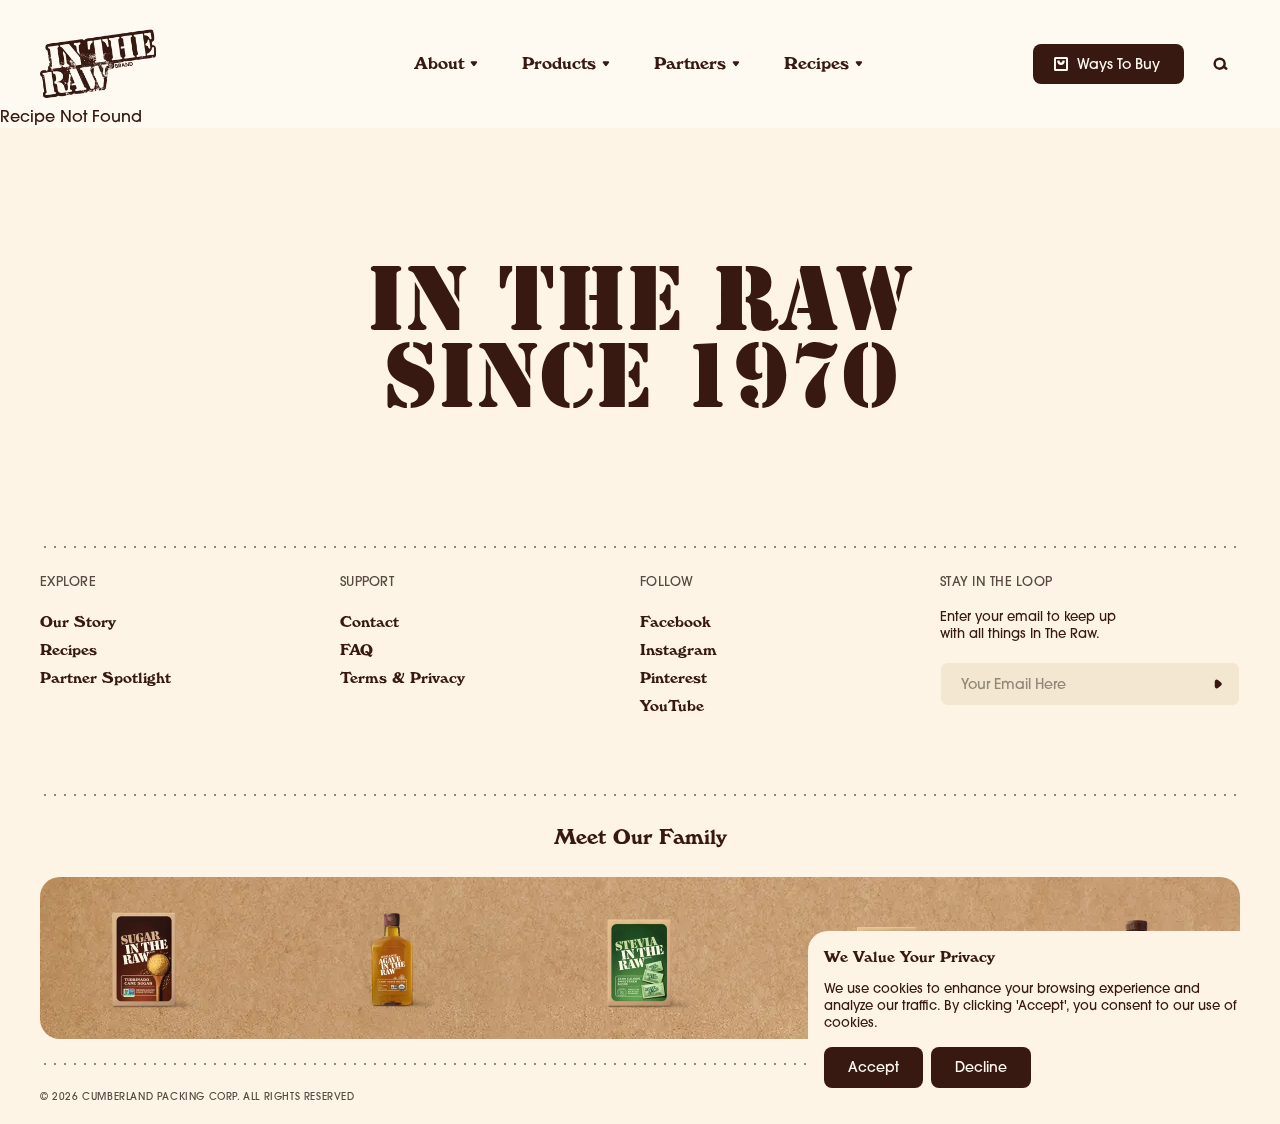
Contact (369, 624)
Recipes (816, 66)
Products (559, 66)
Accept (873, 1067)
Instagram (678, 652)
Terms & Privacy (402, 680)
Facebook (675, 624)
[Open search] (1220, 64)
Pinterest (673, 680)
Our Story (78, 624)
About (439, 66)
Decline (981, 1067)
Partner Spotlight (105, 680)
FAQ (356, 652)
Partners (690, 66)
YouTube (672, 708)
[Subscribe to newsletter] (1218, 684)
